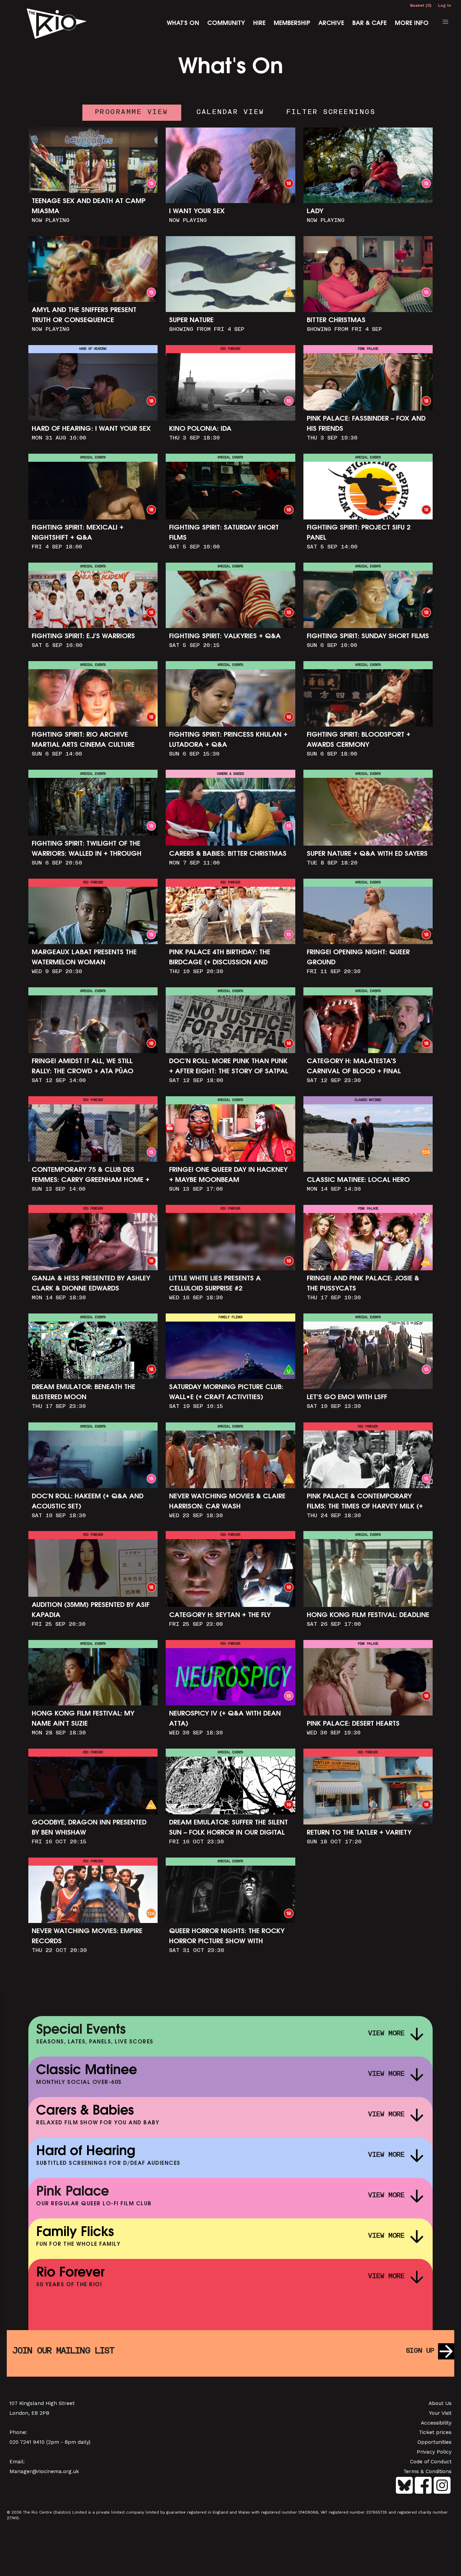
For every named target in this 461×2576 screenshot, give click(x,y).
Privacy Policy (434, 2452)
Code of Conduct (431, 2462)
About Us (440, 2403)
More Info (412, 24)
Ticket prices (435, 2432)
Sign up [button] (420, 2351)
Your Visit (440, 2413)
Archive (331, 24)
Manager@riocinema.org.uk (44, 2471)
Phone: (18, 2432)
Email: (17, 2462)
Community (226, 24)
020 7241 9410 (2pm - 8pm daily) (50, 2442)
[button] (445, 22)
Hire (259, 24)
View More (386, 2034)
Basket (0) (421, 5)
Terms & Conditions (427, 2471)
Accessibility (436, 2423)
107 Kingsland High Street (42, 2403)
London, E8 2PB (29, 2413)
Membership (292, 24)
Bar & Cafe (370, 24)
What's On (183, 24)
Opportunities (435, 2442)
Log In (444, 5)
